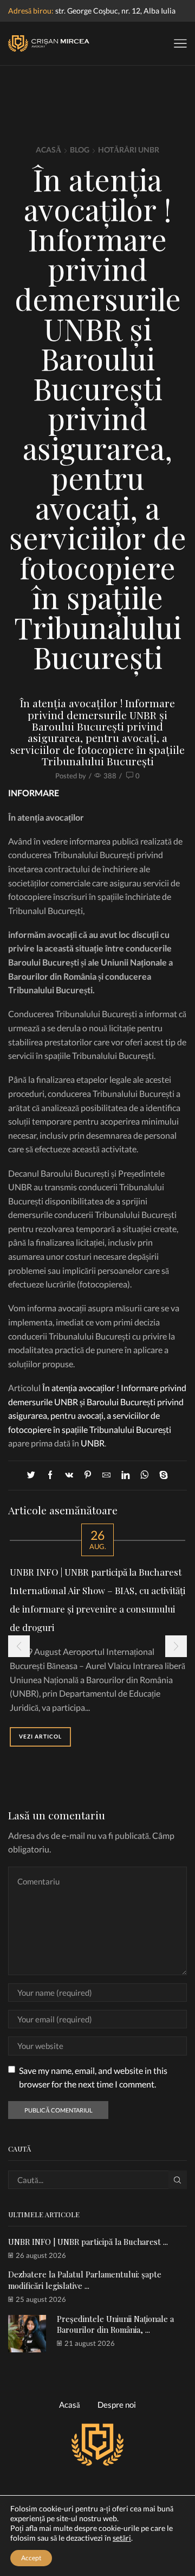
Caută (178, 2180)
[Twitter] (34, 1475)
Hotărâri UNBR (129, 150)
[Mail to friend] (106, 1475)
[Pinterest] (88, 1475)
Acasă (48, 150)
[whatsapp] (144, 1475)
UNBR (93, 1443)
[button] (19, 1646)
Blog (80, 150)
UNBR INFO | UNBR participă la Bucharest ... (88, 2242)
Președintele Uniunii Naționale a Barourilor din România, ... (115, 2324)
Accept (31, 2558)
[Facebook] (50, 1475)
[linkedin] (125, 1475)
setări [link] (122, 2538)
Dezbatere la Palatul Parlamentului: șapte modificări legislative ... (85, 2280)
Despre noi (117, 2404)
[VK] (69, 1475)
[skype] (161, 1475)
